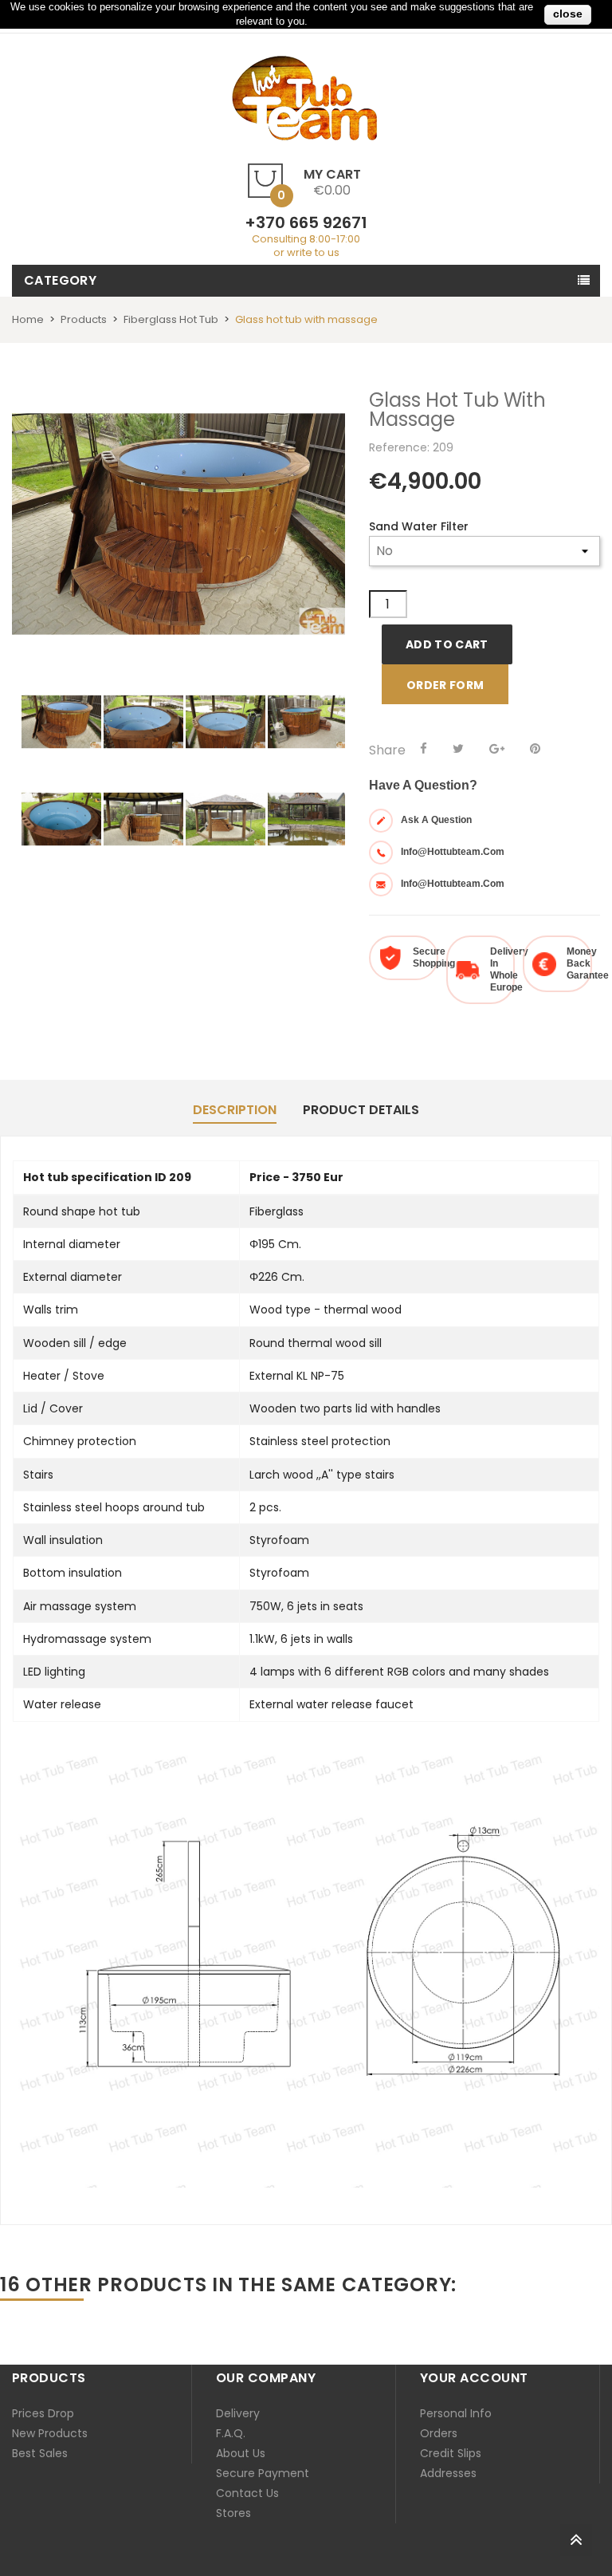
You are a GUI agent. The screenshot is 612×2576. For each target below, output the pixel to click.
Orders (439, 2433)
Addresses (448, 2473)
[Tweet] (458, 749)
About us (241, 2453)
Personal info (456, 2413)
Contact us (247, 2493)
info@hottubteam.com (453, 852)
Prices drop (43, 2413)
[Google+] (497, 749)
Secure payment (263, 2473)
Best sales (40, 2453)
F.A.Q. (231, 2433)
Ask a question (436, 820)
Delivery (238, 2413)
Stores (233, 2513)
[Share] (424, 749)
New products (50, 2433)
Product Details (361, 1110)
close (568, 14)
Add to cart (447, 644)
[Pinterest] (535, 749)
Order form (445, 685)
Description (235, 1110)
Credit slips (451, 2453)
